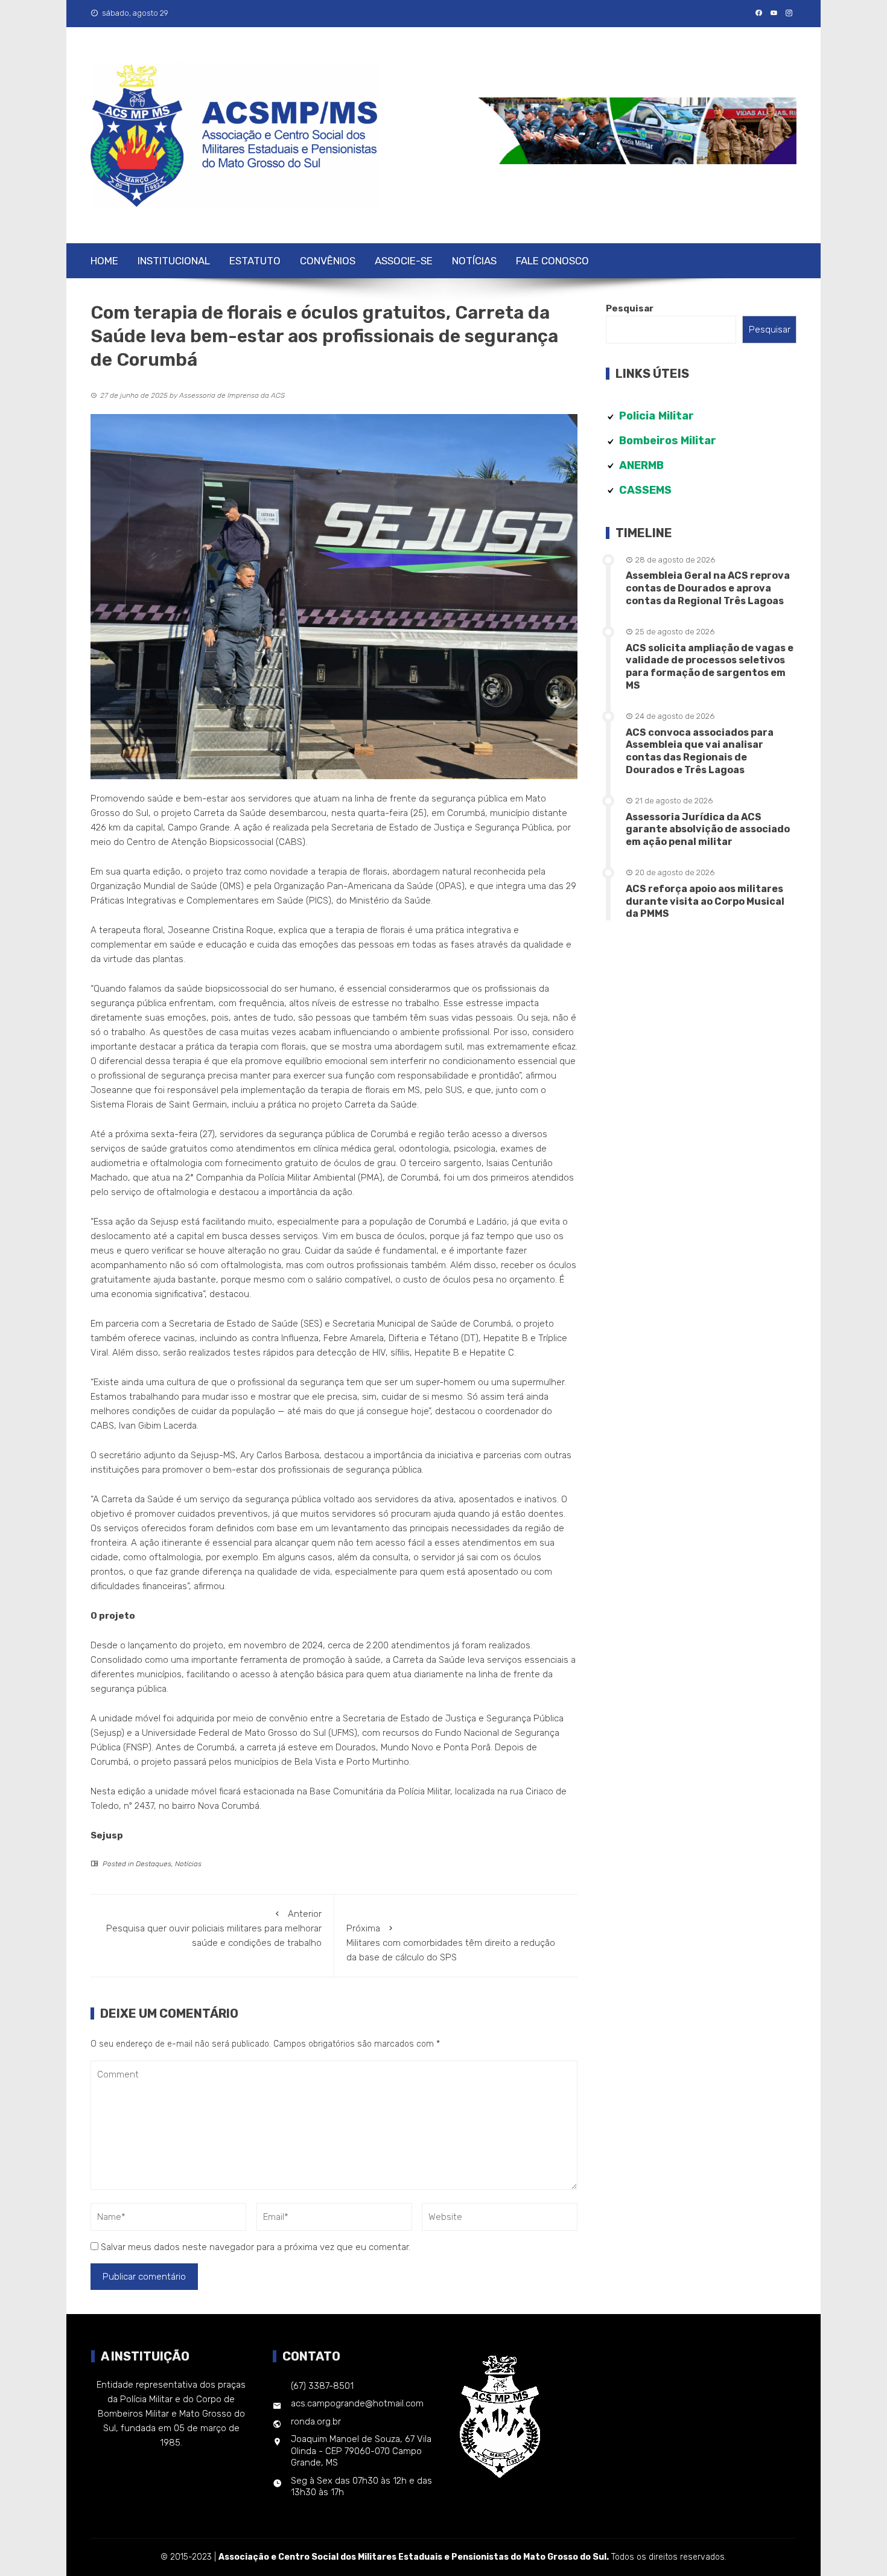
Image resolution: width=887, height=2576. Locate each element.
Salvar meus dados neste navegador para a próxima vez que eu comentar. (256, 2247)
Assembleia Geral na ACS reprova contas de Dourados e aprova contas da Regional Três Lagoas (708, 588)
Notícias (474, 261)
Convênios (328, 261)
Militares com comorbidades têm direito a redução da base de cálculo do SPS (451, 1943)
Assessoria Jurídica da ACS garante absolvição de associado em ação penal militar (708, 830)
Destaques (154, 1864)
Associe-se (404, 261)
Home (104, 261)
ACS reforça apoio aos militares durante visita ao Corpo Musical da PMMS (705, 901)
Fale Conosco (552, 261)
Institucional (174, 261)
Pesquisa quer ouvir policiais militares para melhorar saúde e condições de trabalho (214, 1928)
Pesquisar (630, 308)
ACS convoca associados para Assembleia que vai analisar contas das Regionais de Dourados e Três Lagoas (700, 751)
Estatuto (255, 261)
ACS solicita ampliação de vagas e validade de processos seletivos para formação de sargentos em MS (710, 667)
